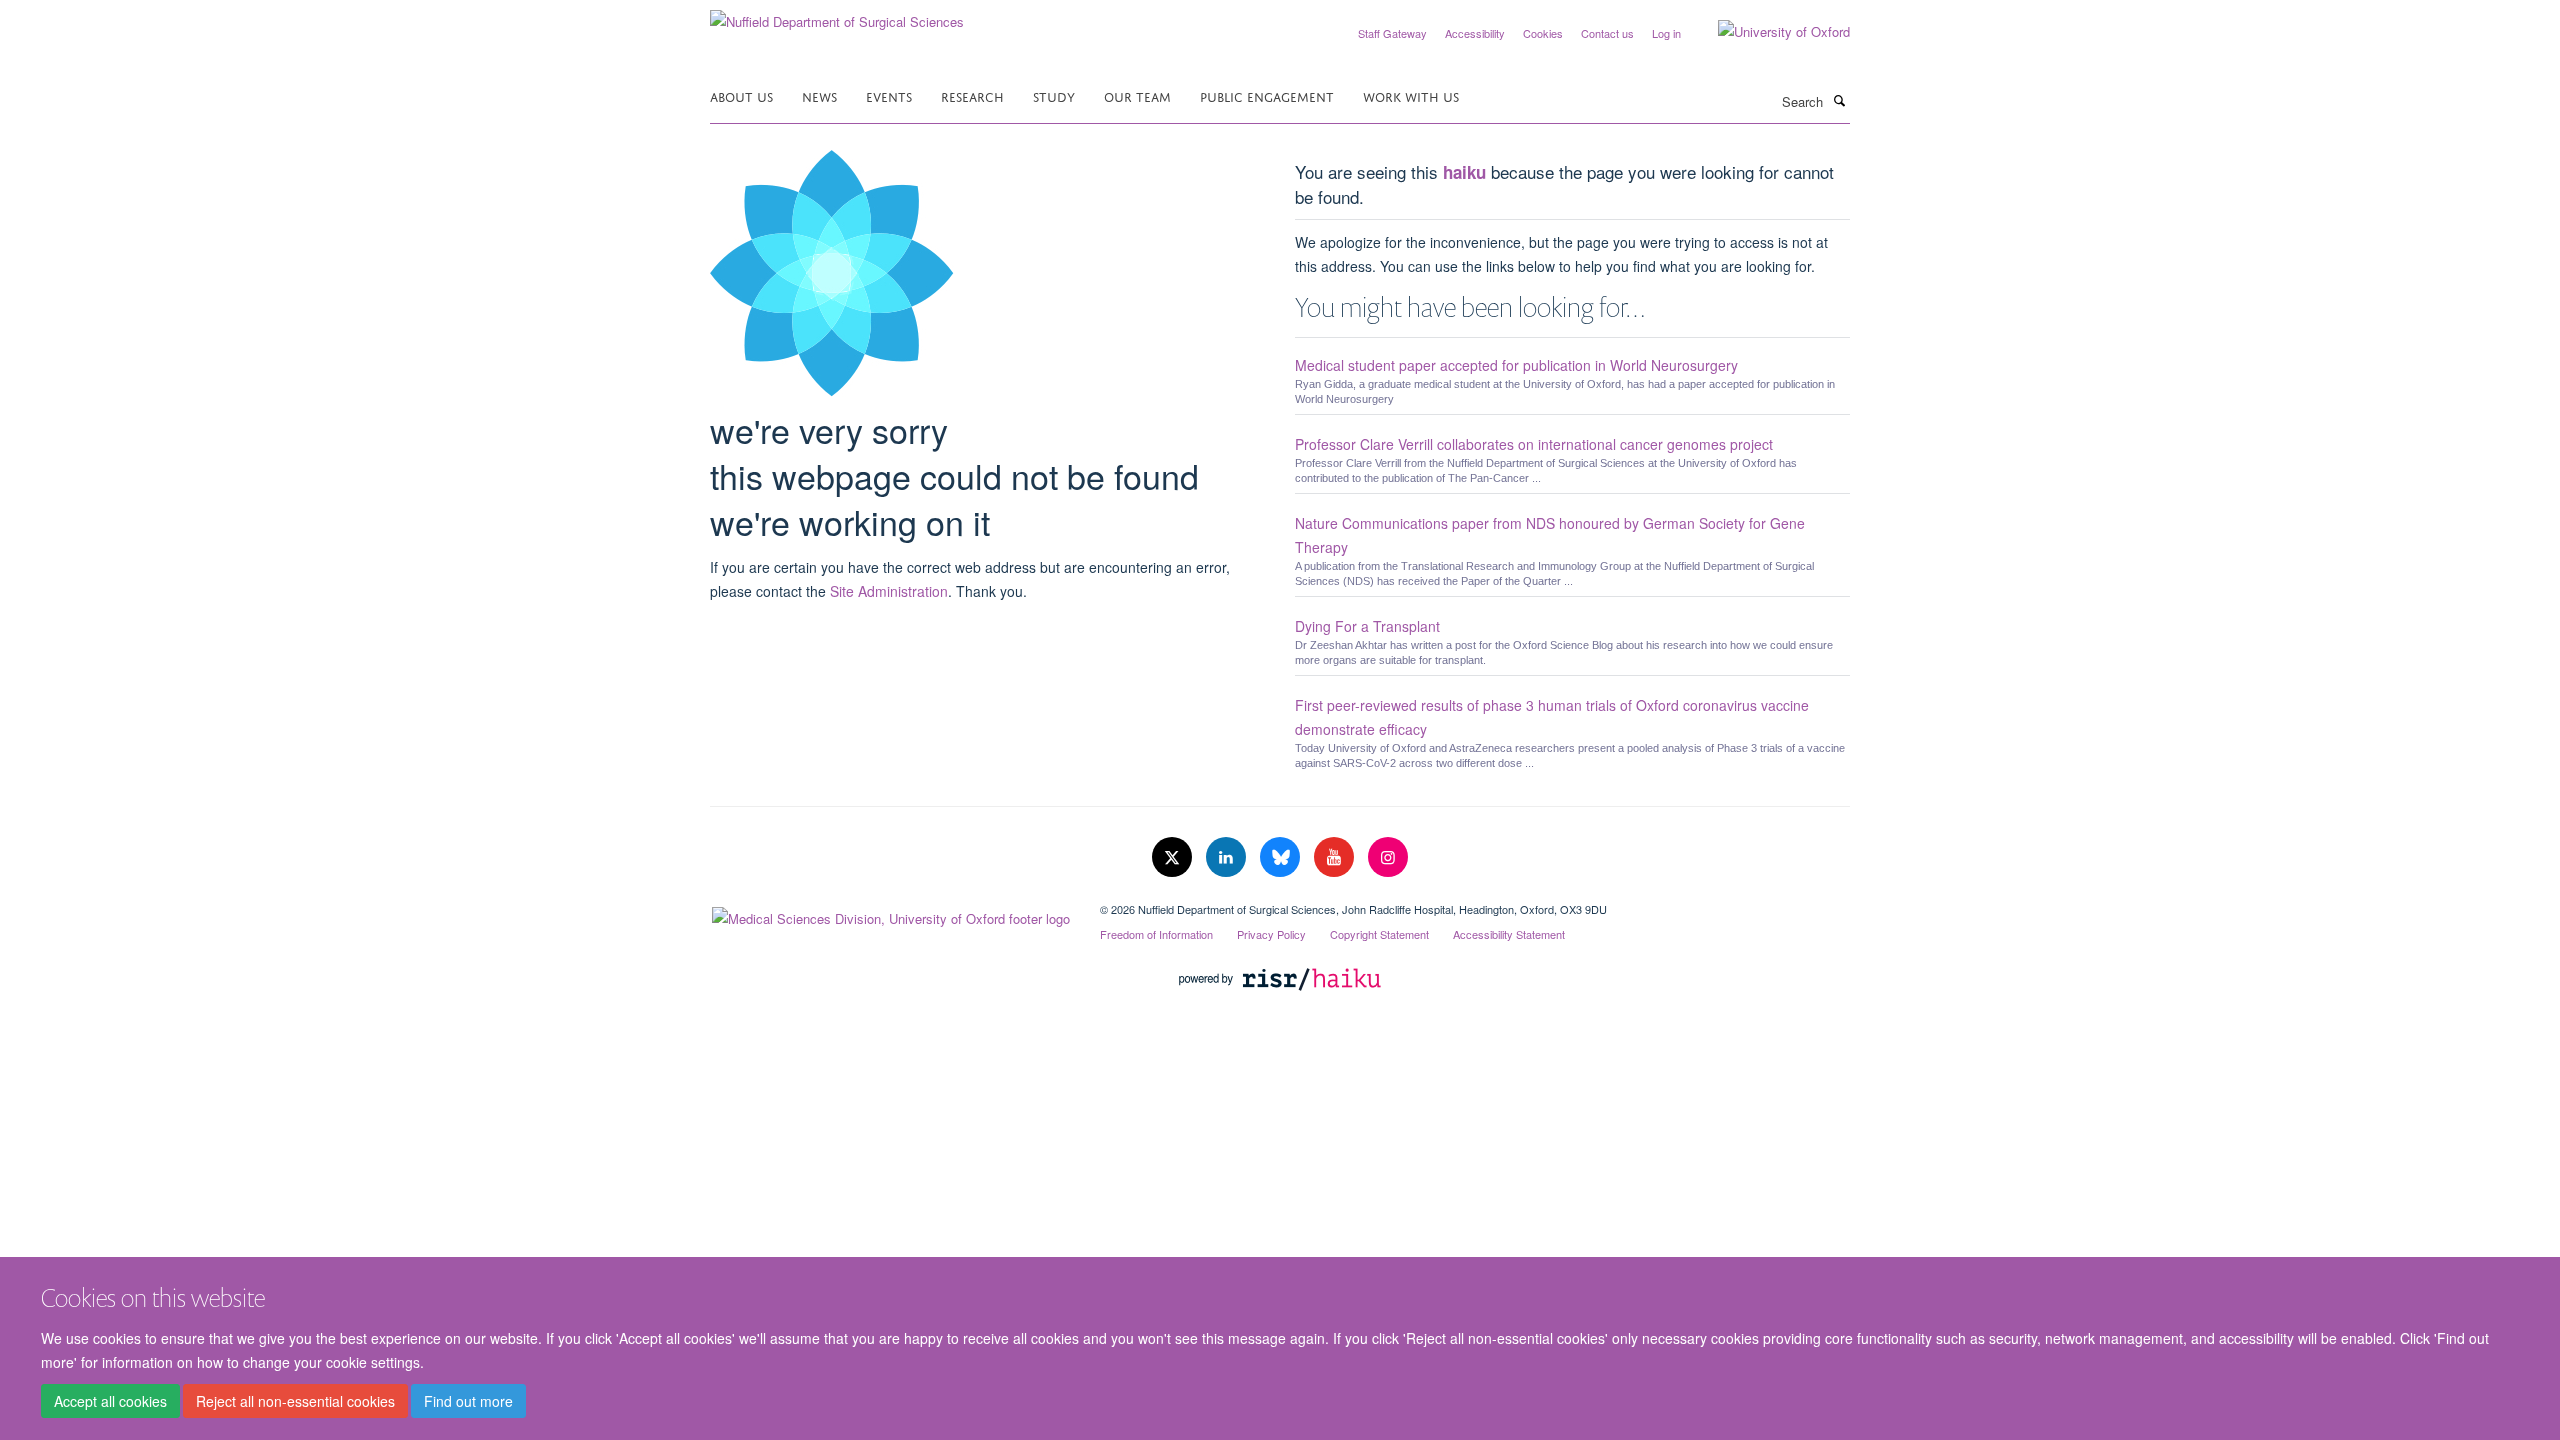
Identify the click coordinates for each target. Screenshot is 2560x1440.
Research (972, 95)
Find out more (468, 1401)
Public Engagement (1267, 95)
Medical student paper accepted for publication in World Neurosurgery (1516, 365)
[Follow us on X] (1174, 857)
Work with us (1411, 95)
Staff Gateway (1392, 33)
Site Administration (889, 591)
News (819, 95)
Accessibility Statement (1509, 934)
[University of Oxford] (1769, 32)
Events (889, 95)
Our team (1137, 95)
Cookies (1543, 33)
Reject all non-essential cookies (295, 1401)
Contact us (1607, 33)
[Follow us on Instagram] (1388, 857)
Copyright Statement (1379, 934)
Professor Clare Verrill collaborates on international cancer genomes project (1534, 444)
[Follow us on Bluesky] (1282, 857)
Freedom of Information (1156, 934)
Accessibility (1475, 33)
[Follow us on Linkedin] (1228, 857)
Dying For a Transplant (1367, 626)
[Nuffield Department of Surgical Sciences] (837, 14)
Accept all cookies (110, 1401)
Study (1054, 95)
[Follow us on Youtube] (1336, 857)
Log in (1666, 33)
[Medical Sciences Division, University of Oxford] (890, 914)
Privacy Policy (1271, 934)
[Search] (1839, 100)
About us (741, 95)
